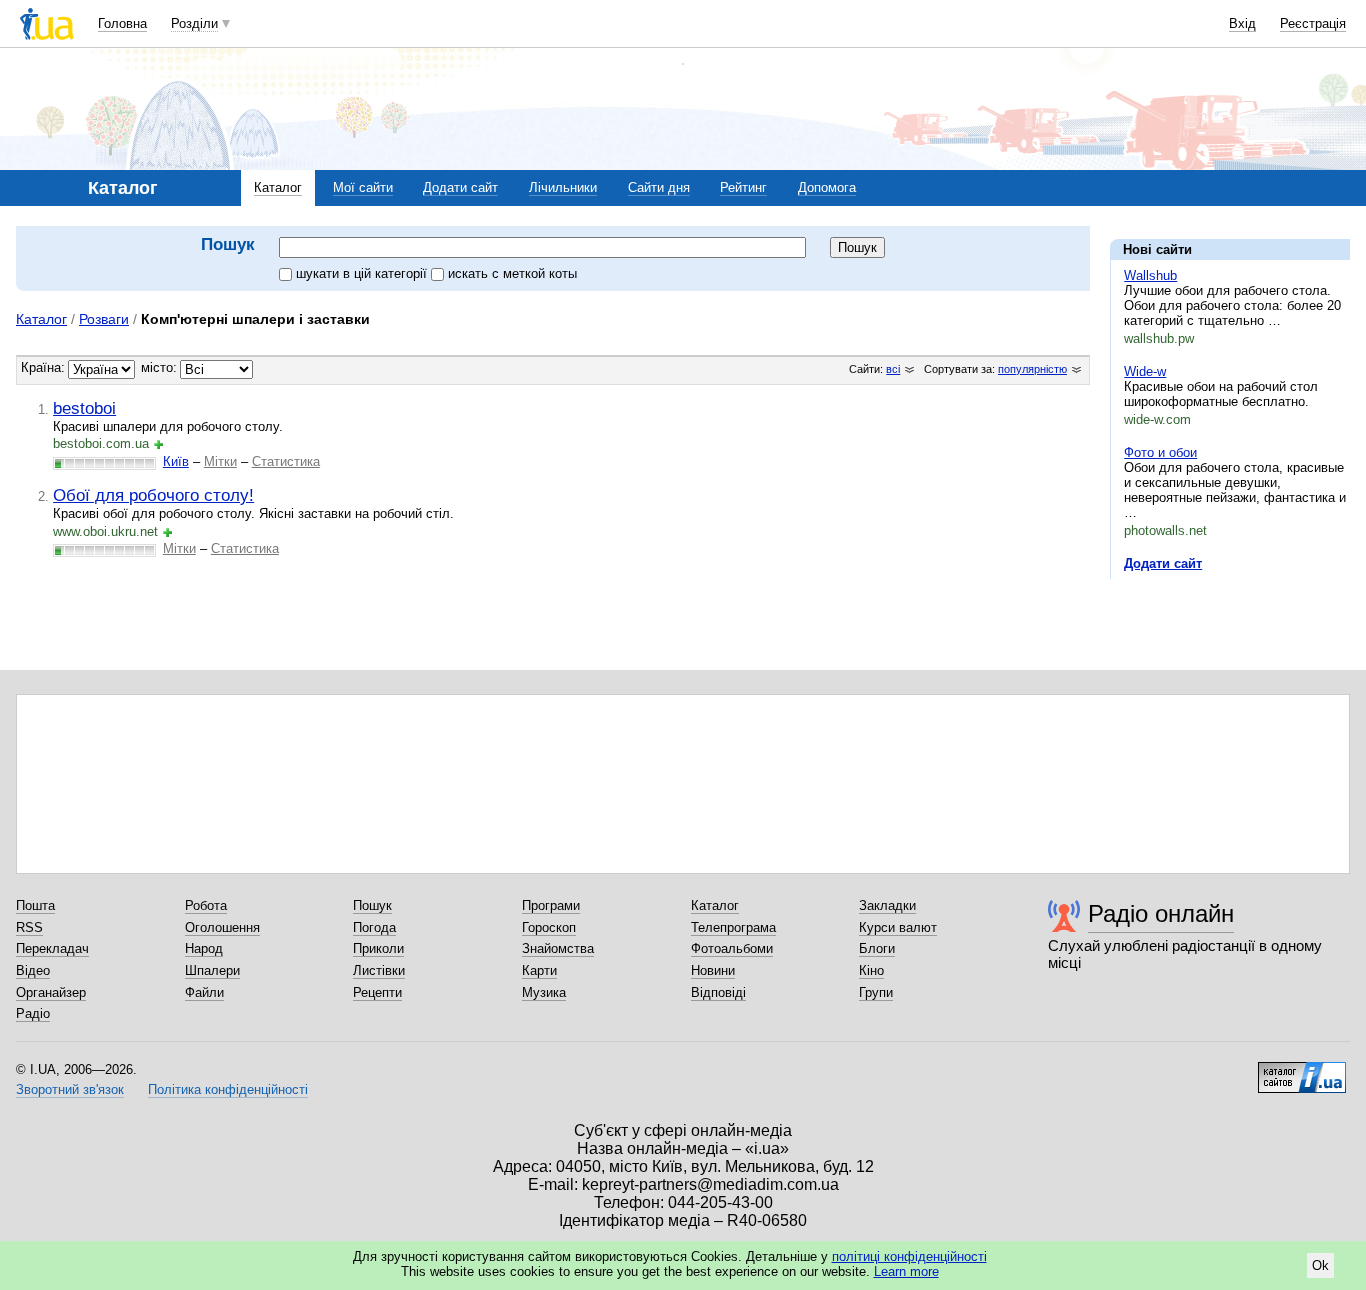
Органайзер (51, 992)
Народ (204, 948)
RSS (29, 927)
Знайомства (558, 948)
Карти (539, 970)
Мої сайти (363, 187)
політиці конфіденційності (909, 1256)
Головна (122, 23)
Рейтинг (743, 187)
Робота (206, 905)
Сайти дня (659, 187)
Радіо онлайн (1161, 913)
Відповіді (718, 992)
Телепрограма (733, 927)
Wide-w (1145, 371)
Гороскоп (549, 927)
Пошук (372, 905)
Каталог (278, 187)
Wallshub (1150, 275)
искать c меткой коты (512, 273)
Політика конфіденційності (228, 1089)
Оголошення (222, 927)
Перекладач (52, 948)
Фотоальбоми (732, 948)
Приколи (378, 948)
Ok (1320, 1265)
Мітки (220, 461)
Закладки (887, 905)
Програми (551, 905)
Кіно (871, 970)
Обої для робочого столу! (153, 495)
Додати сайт (460, 187)
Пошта (35, 905)
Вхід (1242, 23)
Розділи (194, 23)
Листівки (379, 970)
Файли (204, 992)
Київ (176, 461)
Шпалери (212, 970)
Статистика (286, 461)
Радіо (33, 1013)
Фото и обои (1160, 452)
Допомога (827, 187)
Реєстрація (1313, 23)
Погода (374, 927)
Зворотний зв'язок (70, 1089)
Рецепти (377, 992)
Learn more (906, 1271)
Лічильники (563, 187)
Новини (713, 970)
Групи (876, 992)
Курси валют (898, 927)
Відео (33, 970)
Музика (544, 992)
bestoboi (84, 408)
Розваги (104, 319)
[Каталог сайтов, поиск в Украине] (1302, 1070)
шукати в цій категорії (363, 273)
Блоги (877, 948)
